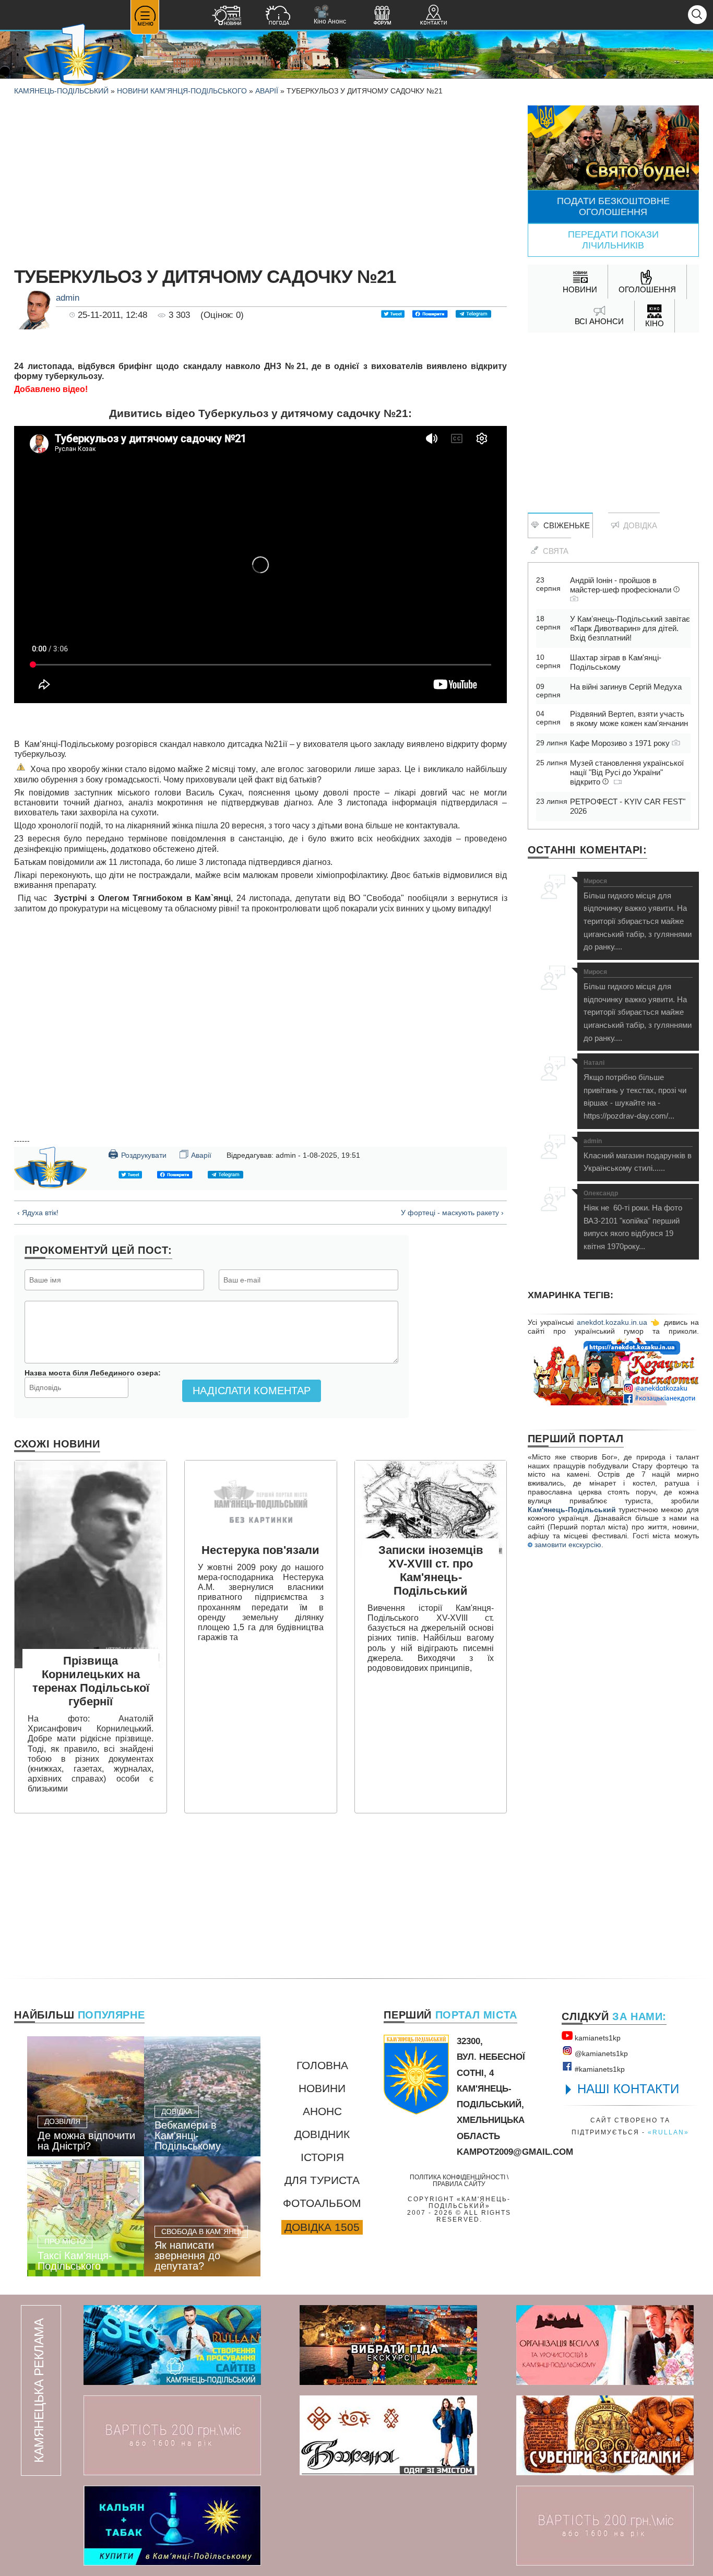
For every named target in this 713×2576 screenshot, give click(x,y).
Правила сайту (459, 2184)
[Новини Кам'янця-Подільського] (227, 16)
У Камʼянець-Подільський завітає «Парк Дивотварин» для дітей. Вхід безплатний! (630, 628)
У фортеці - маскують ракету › (452, 1213)
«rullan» (668, 2132)
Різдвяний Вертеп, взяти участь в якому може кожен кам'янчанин (629, 719)
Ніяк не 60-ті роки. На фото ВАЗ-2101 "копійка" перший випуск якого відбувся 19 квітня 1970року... (633, 1220)
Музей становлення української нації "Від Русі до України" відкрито (627, 772)
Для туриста (322, 2180)
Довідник (322, 2134)
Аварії (267, 91)
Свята (554, 551)
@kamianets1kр (600, 2053)
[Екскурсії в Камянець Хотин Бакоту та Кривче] (388, 2345)
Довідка (638, 525)
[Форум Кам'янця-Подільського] (382, 16)
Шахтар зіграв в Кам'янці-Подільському (616, 662)
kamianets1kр (597, 2038)
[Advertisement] (260, 179)
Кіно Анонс (330, 15)
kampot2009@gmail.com (515, 2152)
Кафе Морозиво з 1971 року (621, 743)
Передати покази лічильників (613, 240)
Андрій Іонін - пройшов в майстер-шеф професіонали (622, 585)
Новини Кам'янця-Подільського (182, 91)
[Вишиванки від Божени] (388, 2435)
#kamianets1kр (599, 2069)
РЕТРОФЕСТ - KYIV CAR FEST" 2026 (628, 806)
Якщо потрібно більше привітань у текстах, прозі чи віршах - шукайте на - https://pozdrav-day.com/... (635, 1090)
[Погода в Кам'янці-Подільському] (278, 16)
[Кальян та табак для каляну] (172, 2526)
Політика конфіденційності (457, 2177)
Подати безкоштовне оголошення (613, 206)
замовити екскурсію (567, 1545)
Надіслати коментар (252, 1391)
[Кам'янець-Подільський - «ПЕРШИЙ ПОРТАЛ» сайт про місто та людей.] (78, 56)
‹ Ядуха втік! (38, 1213)
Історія (322, 2157)
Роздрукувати (137, 1154)
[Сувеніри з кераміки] (605, 2435)
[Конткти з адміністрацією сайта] (433, 16)
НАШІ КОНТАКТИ (628, 2089)
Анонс (322, 2111)
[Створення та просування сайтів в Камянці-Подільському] (172, 2345)
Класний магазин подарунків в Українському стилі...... (638, 1155)
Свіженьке (565, 525)
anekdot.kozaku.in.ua (612, 1322)
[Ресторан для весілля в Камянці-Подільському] (605, 2345)
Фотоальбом (322, 2203)
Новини (322, 2088)
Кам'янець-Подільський (572, 1510)
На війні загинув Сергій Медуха (626, 687)
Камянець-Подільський (61, 91)
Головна (322, 2065)
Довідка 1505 (322, 2227)
